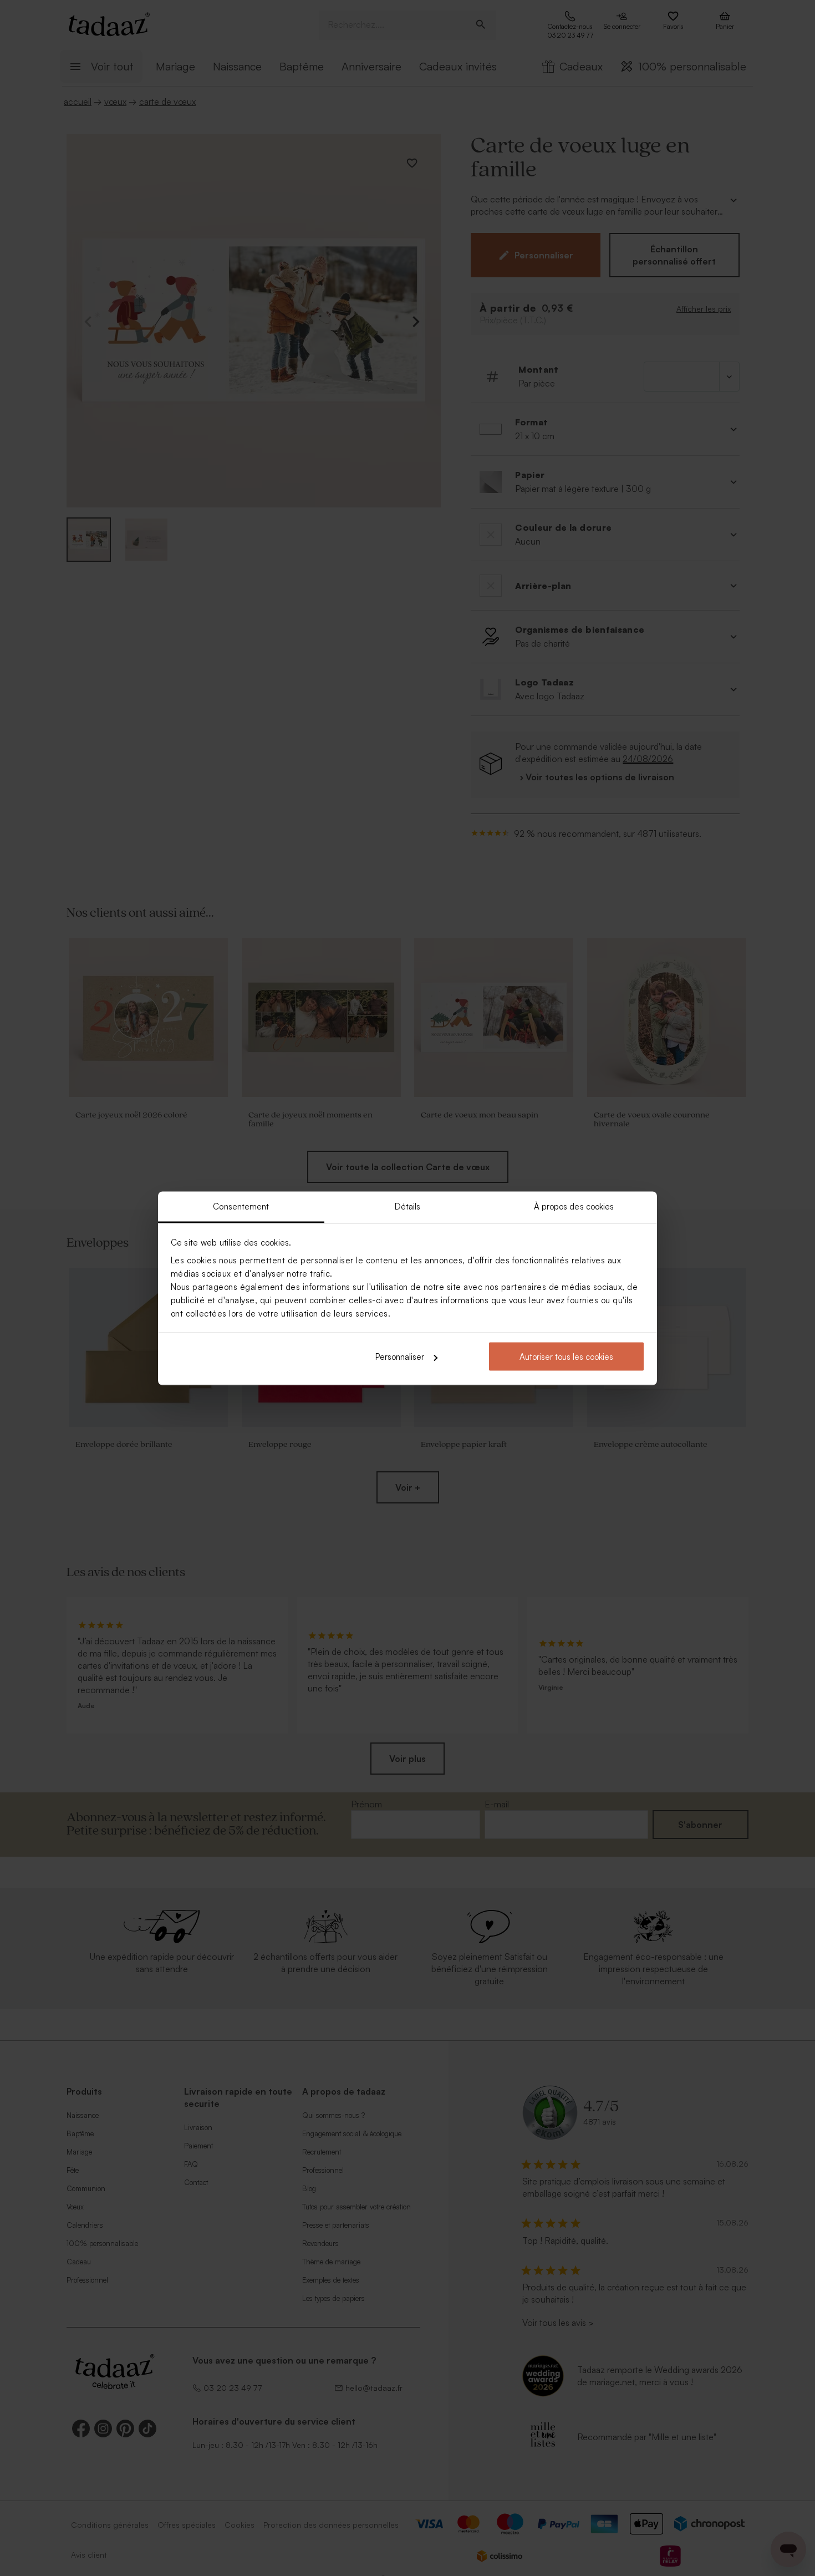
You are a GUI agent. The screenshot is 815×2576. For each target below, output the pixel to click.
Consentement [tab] (241, 1206)
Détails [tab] (408, 1206)
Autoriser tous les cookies (566, 1357)
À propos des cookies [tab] (574, 1206)
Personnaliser (400, 1357)
